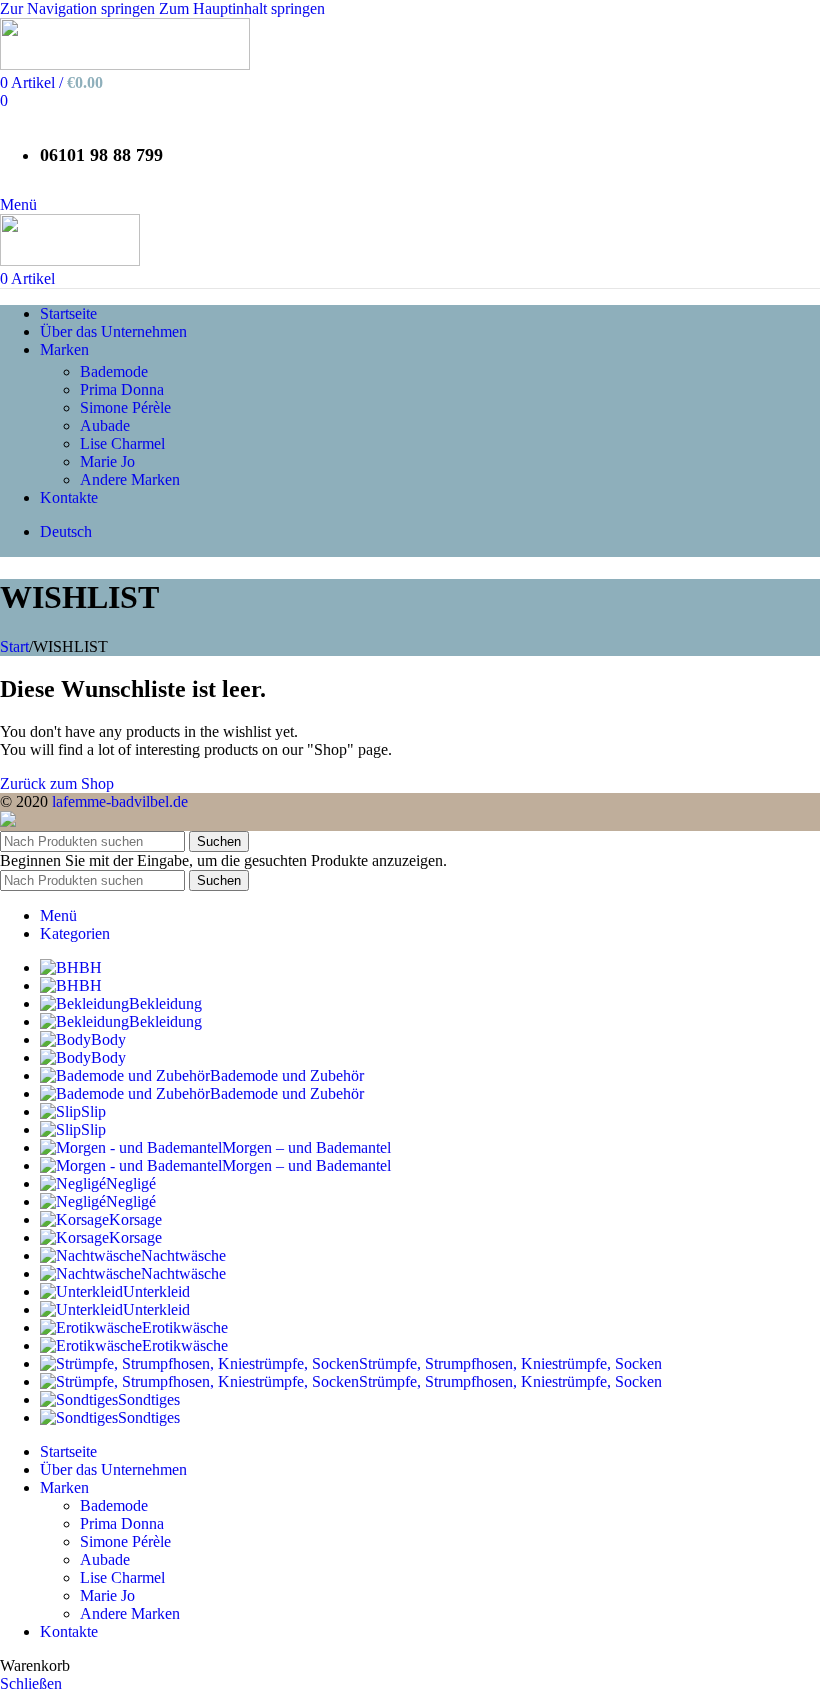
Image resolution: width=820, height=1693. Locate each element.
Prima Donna (122, 389)
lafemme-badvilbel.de (120, 801)
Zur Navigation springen (79, 8)
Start (14, 646)
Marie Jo (107, 461)
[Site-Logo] (125, 64)
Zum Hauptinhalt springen (242, 8)
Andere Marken (130, 479)
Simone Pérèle (125, 407)
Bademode (114, 371)
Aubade (105, 425)
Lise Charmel (122, 443)
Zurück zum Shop (57, 783)
